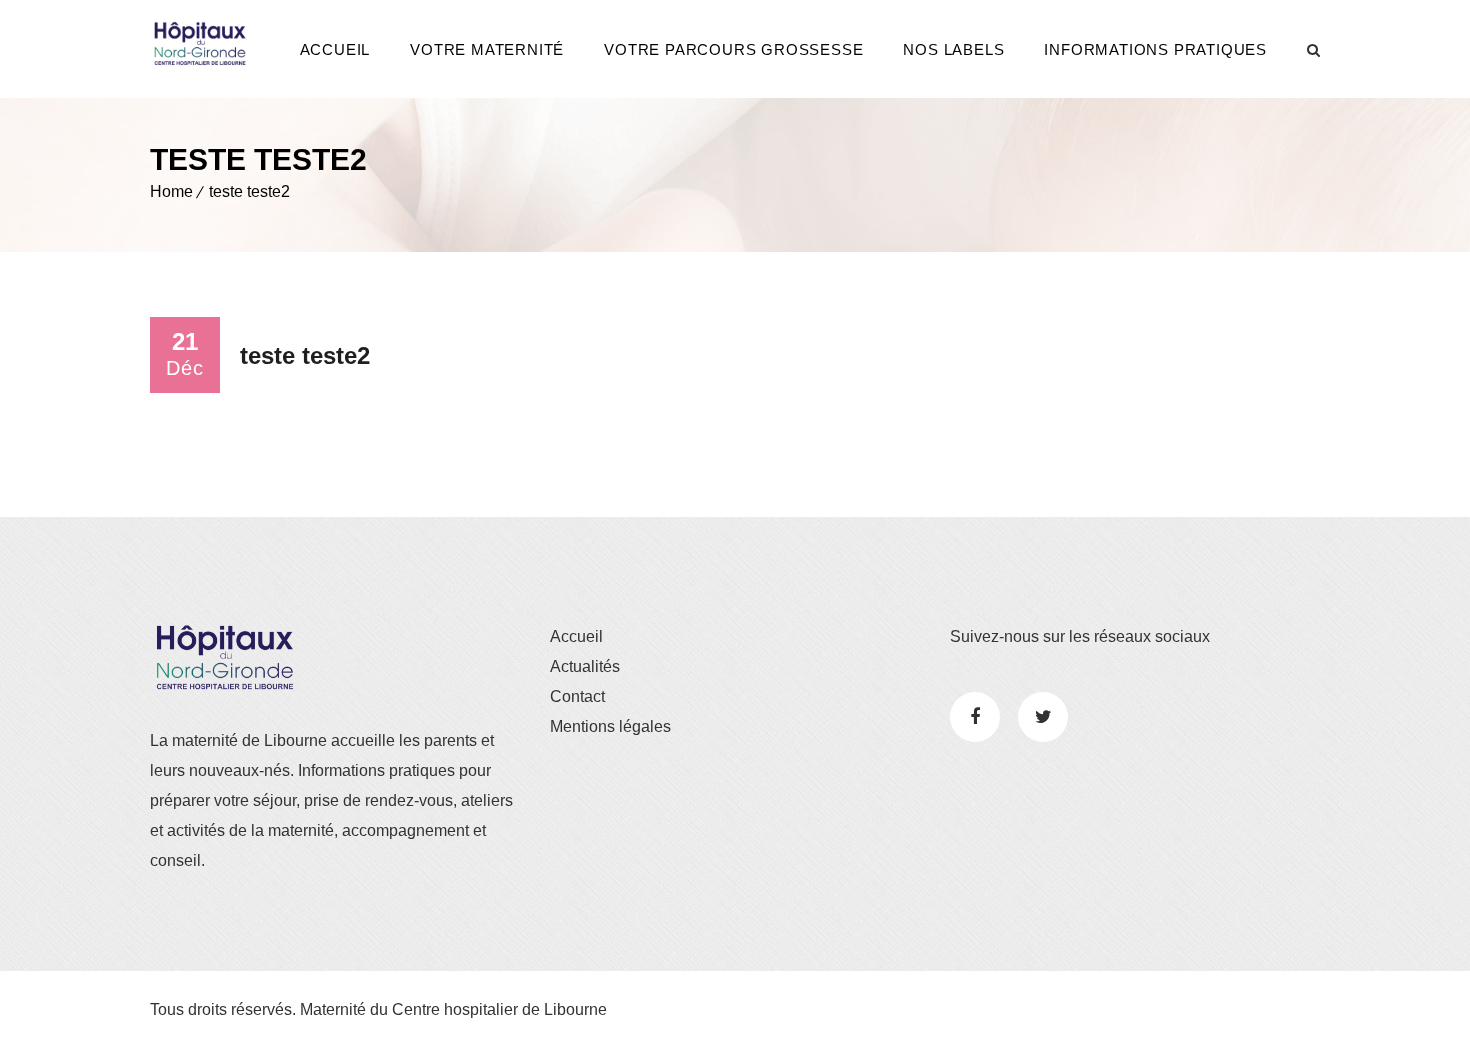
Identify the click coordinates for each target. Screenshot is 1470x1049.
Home (171, 191)
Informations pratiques (1155, 49)
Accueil (335, 49)
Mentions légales (610, 726)
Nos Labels (953, 49)
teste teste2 (249, 191)
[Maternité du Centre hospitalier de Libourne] (200, 43)
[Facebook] (975, 717)
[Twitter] (1043, 717)
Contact (577, 696)
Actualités (585, 666)
